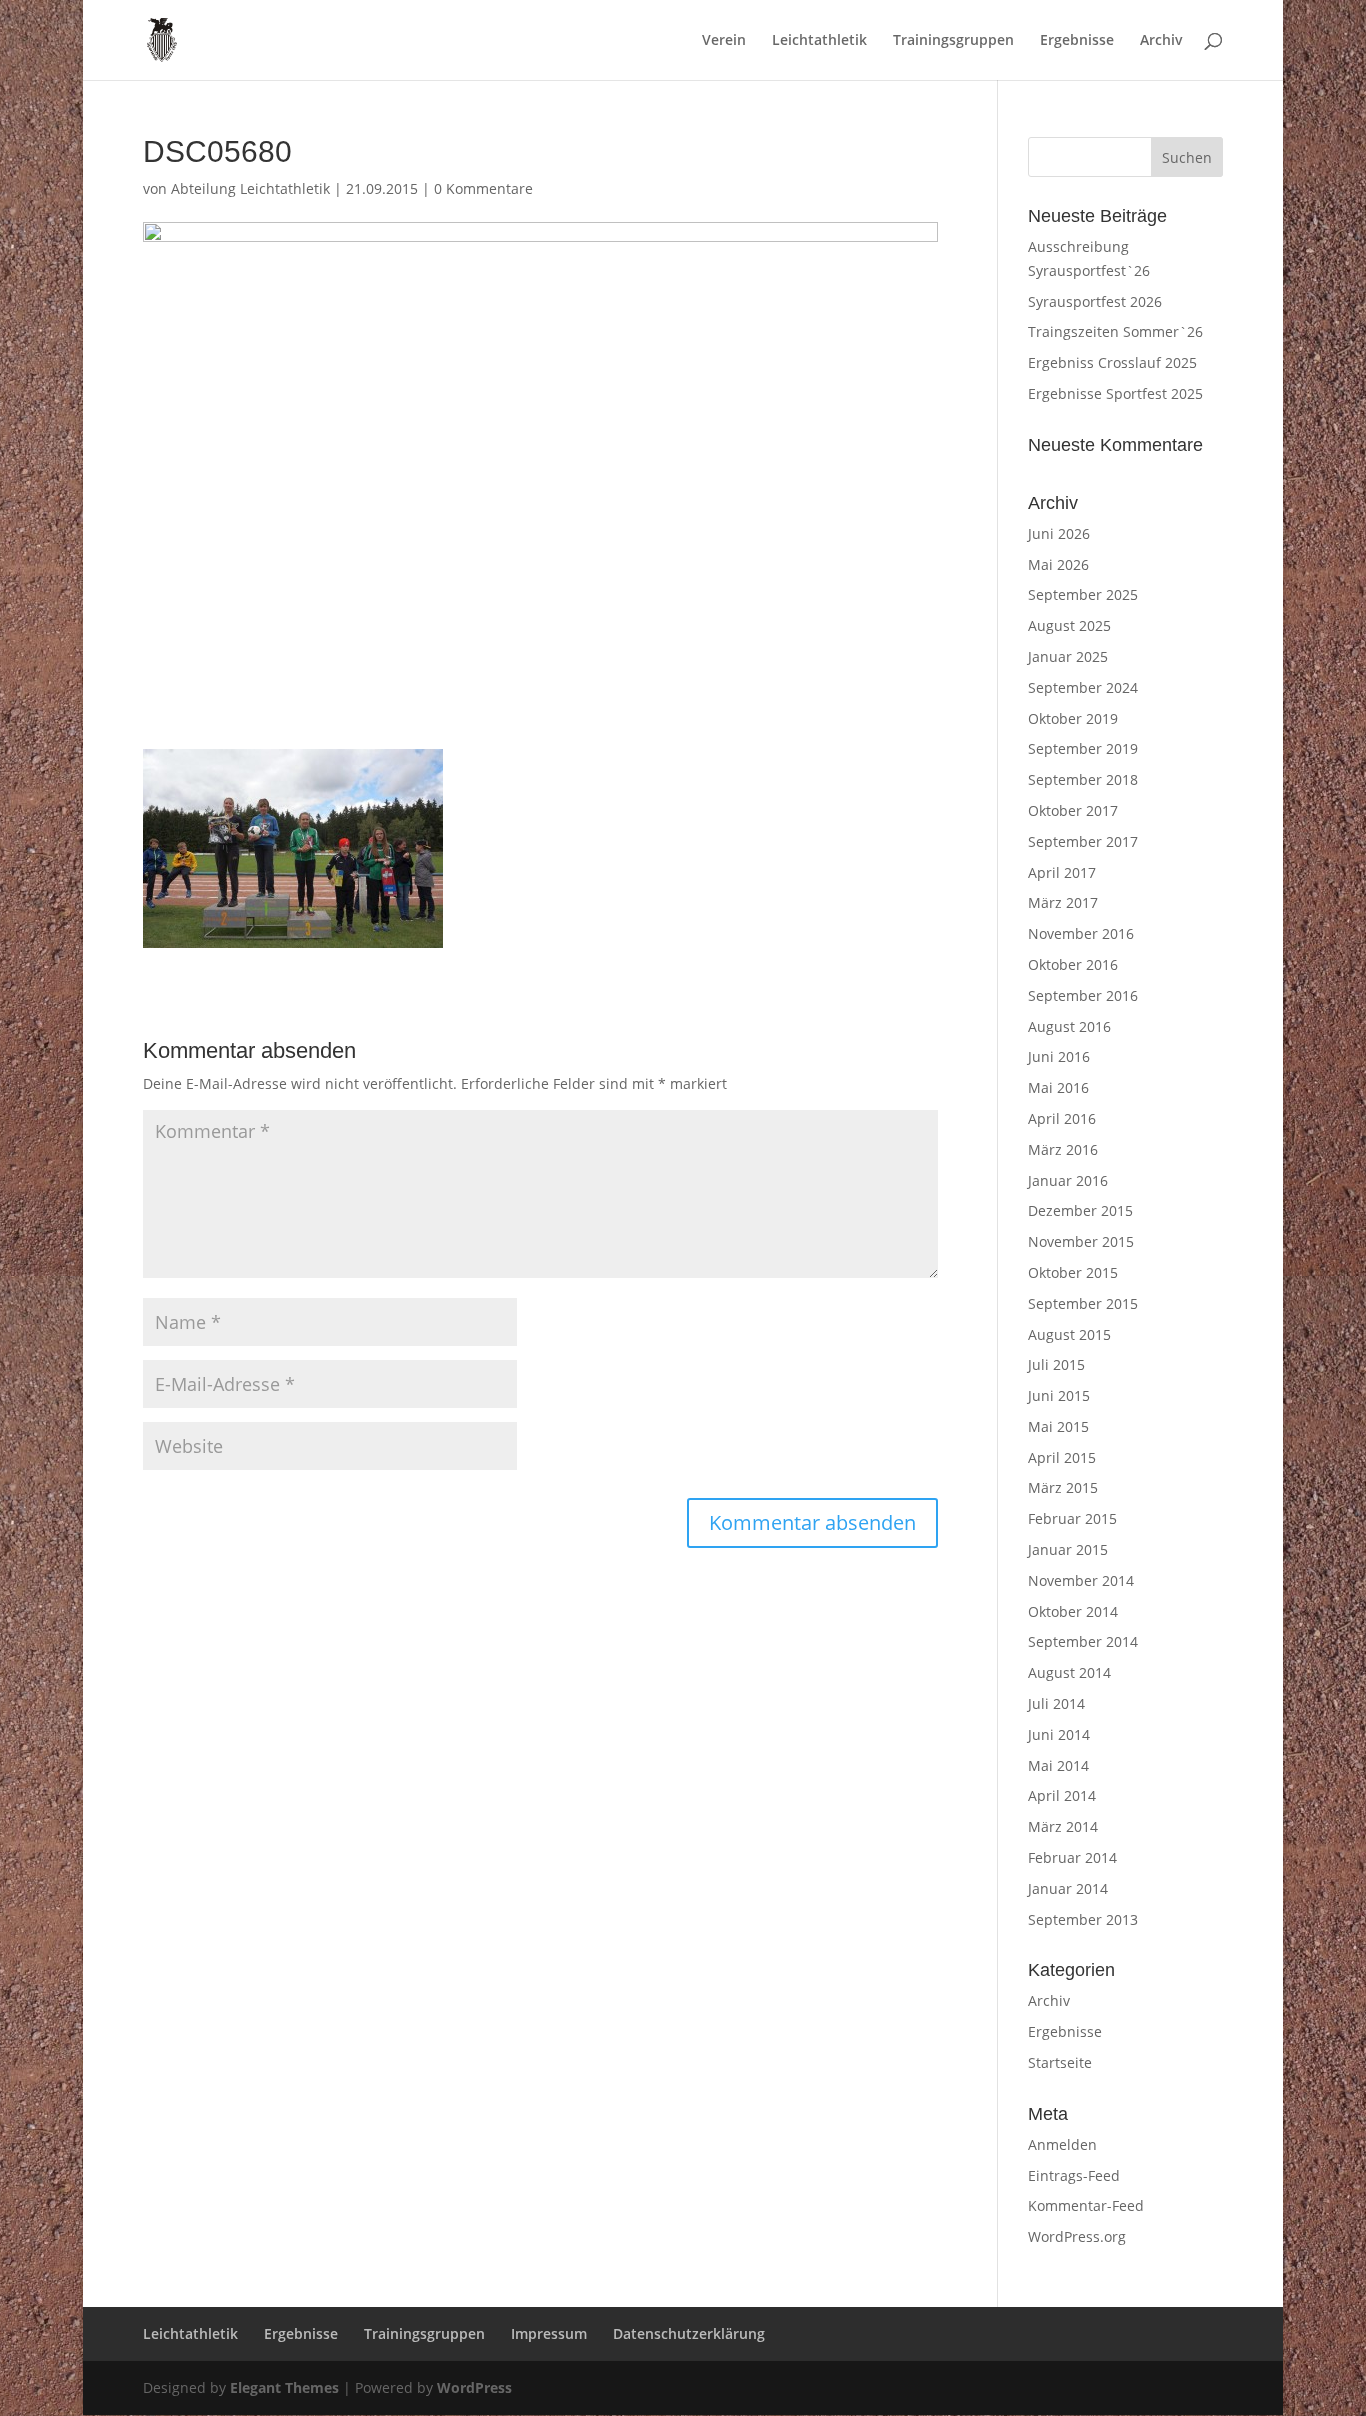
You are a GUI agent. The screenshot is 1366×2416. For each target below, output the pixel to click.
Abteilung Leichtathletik (250, 188)
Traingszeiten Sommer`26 (1115, 331)
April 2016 (1062, 1118)
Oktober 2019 (1073, 718)
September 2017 (1083, 841)
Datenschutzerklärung (689, 2333)
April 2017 (1062, 872)
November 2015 (1081, 1241)
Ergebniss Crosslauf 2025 (1112, 362)
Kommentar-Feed (1086, 2205)
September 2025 (1083, 594)
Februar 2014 (1072, 1857)
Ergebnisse (1077, 41)
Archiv (1161, 41)
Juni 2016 (1059, 1056)
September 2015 (1083, 1303)
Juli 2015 (1056, 1364)
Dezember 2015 (1080, 1210)
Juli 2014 (1056, 1703)
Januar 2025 (1068, 656)
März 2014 (1063, 1826)
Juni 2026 (1059, 533)
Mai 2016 (1058, 1087)
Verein (724, 41)
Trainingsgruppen (953, 41)
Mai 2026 (1058, 564)
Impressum (549, 2333)
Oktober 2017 (1073, 810)
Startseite (1060, 2062)
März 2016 (1063, 1149)
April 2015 (1062, 1457)
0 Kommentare (483, 188)
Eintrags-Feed (1074, 2175)
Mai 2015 (1058, 1426)
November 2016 (1081, 933)
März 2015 (1063, 1487)
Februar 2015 (1072, 1518)
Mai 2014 (1058, 1765)
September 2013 (1083, 1919)
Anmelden (1062, 2144)
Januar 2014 (1068, 1888)
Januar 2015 (1068, 1549)
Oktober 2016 (1073, 964)
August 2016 (1069, 1026)
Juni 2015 (1059, 1395)
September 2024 (1083, 687)
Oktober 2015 (1073, 1272)
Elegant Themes (284, 2387)
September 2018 (1083, 779)
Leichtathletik (819, 41)
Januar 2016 (1068, 1180)
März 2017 (1063, 902)
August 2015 (1069, 1334)
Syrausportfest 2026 (1095, 301)
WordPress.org (1077, 2236)
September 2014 (1083, 1641)
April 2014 (1062, 1795)
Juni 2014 (1059, 1734)
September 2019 (1083, 748)
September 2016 (1083, 995)
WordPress (474, 2387)
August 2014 (1069, 1672)
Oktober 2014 (1073, 1611)
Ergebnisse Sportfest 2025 (1115, 393)
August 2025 (1069, 625)
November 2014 (1081, 1580)
